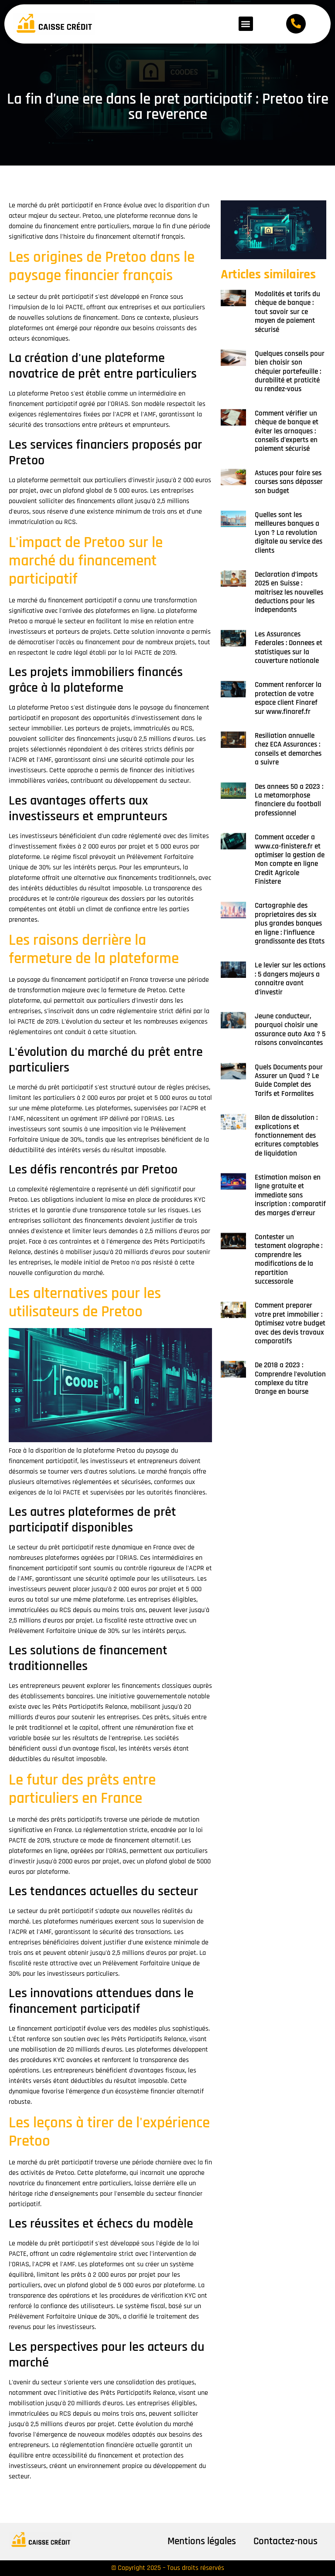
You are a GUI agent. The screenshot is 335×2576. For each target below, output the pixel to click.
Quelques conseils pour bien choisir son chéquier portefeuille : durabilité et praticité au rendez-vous (290, 372)
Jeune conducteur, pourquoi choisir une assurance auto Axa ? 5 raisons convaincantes (290, 1029)
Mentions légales (202, 2541)
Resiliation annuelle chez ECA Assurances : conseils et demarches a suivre (288, 749)
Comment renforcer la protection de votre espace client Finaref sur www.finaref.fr (288, 698)
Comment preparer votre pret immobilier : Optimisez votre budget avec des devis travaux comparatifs (290, 1323)
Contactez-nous (285, 2541)
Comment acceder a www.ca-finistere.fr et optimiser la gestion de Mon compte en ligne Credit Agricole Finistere (290, 859)
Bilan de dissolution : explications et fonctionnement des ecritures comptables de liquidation (287, 1136)
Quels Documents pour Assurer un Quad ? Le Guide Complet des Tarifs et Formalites (289, 1080)
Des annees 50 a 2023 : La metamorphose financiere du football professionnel (289, 800)
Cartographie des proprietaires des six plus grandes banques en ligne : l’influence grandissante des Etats (290, 923)
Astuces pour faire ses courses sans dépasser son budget (289, 482)
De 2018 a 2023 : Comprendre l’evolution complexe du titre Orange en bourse (290, 1378)
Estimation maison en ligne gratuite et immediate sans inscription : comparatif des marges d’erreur (290, 1195)
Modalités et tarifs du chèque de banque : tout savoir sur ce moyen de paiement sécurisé (287, 312)
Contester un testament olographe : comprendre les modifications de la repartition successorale (289, 1259)
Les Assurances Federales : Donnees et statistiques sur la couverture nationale (289, 647)
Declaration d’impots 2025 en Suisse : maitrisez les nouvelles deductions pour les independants (289, 592)
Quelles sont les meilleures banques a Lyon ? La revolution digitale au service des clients (289, 533)
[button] (246, 24)
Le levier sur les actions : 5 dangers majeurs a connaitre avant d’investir (290, 979)
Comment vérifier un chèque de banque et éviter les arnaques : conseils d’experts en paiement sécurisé (287, 431)
